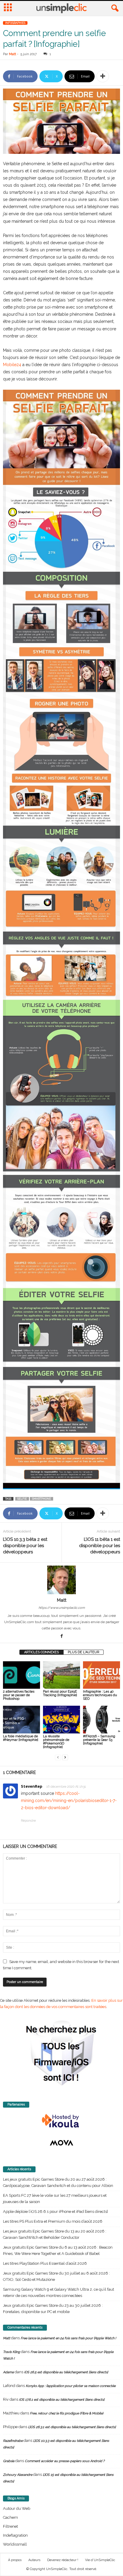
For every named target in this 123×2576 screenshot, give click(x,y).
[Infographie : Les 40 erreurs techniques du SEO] (102, 1675)
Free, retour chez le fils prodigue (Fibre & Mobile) (67, 2413)
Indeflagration (15, 2535)
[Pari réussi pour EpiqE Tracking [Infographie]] (61, 1675)
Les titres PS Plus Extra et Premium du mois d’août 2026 (53, 2221)
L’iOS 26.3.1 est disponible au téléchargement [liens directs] (72, 2427)
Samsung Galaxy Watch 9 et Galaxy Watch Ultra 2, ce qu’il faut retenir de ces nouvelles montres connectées (59, 2292)
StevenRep (32, 1786)
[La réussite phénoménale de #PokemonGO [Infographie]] (61, 1720)
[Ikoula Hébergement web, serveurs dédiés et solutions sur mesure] (61, 2121)
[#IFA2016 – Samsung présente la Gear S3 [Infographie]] (102, 1720)
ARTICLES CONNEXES (41, 1652)
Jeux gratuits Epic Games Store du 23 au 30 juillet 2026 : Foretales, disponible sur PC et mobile (53, 2309)
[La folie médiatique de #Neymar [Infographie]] (21, 1720)
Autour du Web (17, 2508)
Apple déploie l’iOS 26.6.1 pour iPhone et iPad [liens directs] (55, 2212)
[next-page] (65, 1757)
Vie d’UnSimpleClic (100, 2560)
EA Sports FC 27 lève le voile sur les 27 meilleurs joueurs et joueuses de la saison (55, 2199)
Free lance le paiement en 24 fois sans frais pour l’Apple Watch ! (68, 2338)
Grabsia (9, 2461)
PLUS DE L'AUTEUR (83, 1652)
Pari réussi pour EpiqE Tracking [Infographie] (60, 1693)
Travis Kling (11, 2352)
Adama (8, 2372)
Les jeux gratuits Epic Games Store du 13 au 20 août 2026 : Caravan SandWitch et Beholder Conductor (55, 2234)
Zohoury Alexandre (18, 2475)
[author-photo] (61, 1580)
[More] (103, 76)
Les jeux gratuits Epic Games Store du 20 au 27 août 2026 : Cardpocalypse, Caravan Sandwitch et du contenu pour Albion (58, 2182)
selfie (22, 1499)
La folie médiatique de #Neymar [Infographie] (21, 1738)
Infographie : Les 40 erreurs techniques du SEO (100, 1695)
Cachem (10, 2517)
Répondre (28, 1821)
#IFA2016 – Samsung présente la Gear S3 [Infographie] (99, 1740)
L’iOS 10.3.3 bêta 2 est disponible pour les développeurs (25, 1546)
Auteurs (34, 2560)
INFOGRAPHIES (15, 23)
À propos (15, 2560)
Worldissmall (15, 2544)
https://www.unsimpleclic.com (62, 1608)
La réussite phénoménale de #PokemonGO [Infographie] (56, 1742)
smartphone (41, 1499)
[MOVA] (61, 2143)
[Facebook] (61, 1637)
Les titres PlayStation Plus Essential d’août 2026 (45, 2263)
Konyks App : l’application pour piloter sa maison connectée (71, 2386)
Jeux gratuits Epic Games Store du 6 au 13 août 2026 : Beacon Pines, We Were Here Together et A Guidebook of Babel (58, 2250)
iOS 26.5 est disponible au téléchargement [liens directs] (66, 2372)
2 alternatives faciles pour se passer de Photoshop (19, 1695)
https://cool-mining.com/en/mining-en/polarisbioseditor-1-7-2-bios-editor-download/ (69, 1801)
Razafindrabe (13, 2441)
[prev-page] (58, 1757)
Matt (13, 54)
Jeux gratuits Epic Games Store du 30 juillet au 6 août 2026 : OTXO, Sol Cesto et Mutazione (56, 2276)
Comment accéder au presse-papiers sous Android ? (65, 2461)
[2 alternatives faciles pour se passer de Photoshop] (21, 1675)
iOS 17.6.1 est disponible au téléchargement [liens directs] (62, 2400)
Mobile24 (12, 365)
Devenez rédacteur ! (63, 2560)
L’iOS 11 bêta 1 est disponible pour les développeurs (100, 1546)
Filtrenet (10, 2526)
